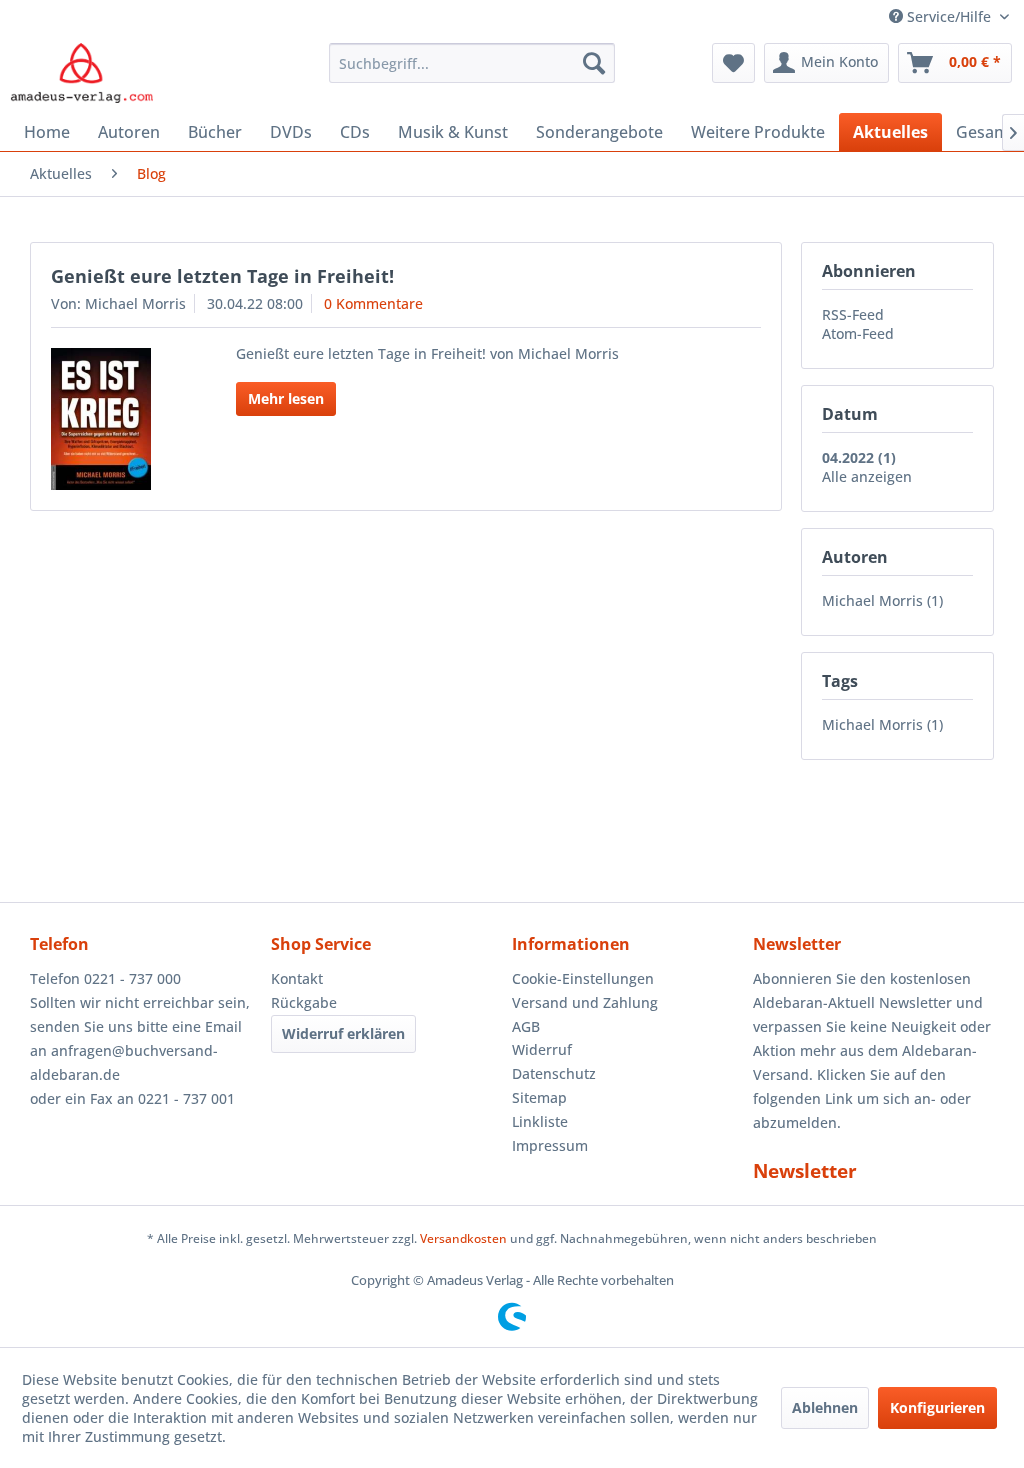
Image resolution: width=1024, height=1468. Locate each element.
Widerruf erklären (343, 1033)
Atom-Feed (858, 333)
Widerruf (542, 1049)
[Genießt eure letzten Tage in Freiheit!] (122, 419)
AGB (526, 1026)
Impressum (550, 1145)
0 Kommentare (373, 303)
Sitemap (539, 1097)
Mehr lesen (286, 398)
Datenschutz (554, 1073)
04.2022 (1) (859, 457)
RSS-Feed (853, 314)
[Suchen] (594, 63)
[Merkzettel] (733, 63)
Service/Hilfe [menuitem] (949, 16)
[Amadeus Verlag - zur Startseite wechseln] (81, 73)
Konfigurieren (937, 1407)
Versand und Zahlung (585, 1002)
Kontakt (297, 978)
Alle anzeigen (867, 476)
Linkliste (540, 1121)
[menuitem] (472, 63)
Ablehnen (825, 1407)
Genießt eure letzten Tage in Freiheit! (222, 276)
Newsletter (805, 1171)
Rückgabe (304, 1002)
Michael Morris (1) (882, 600)
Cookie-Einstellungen (583, 978)
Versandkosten (463, 1238)
